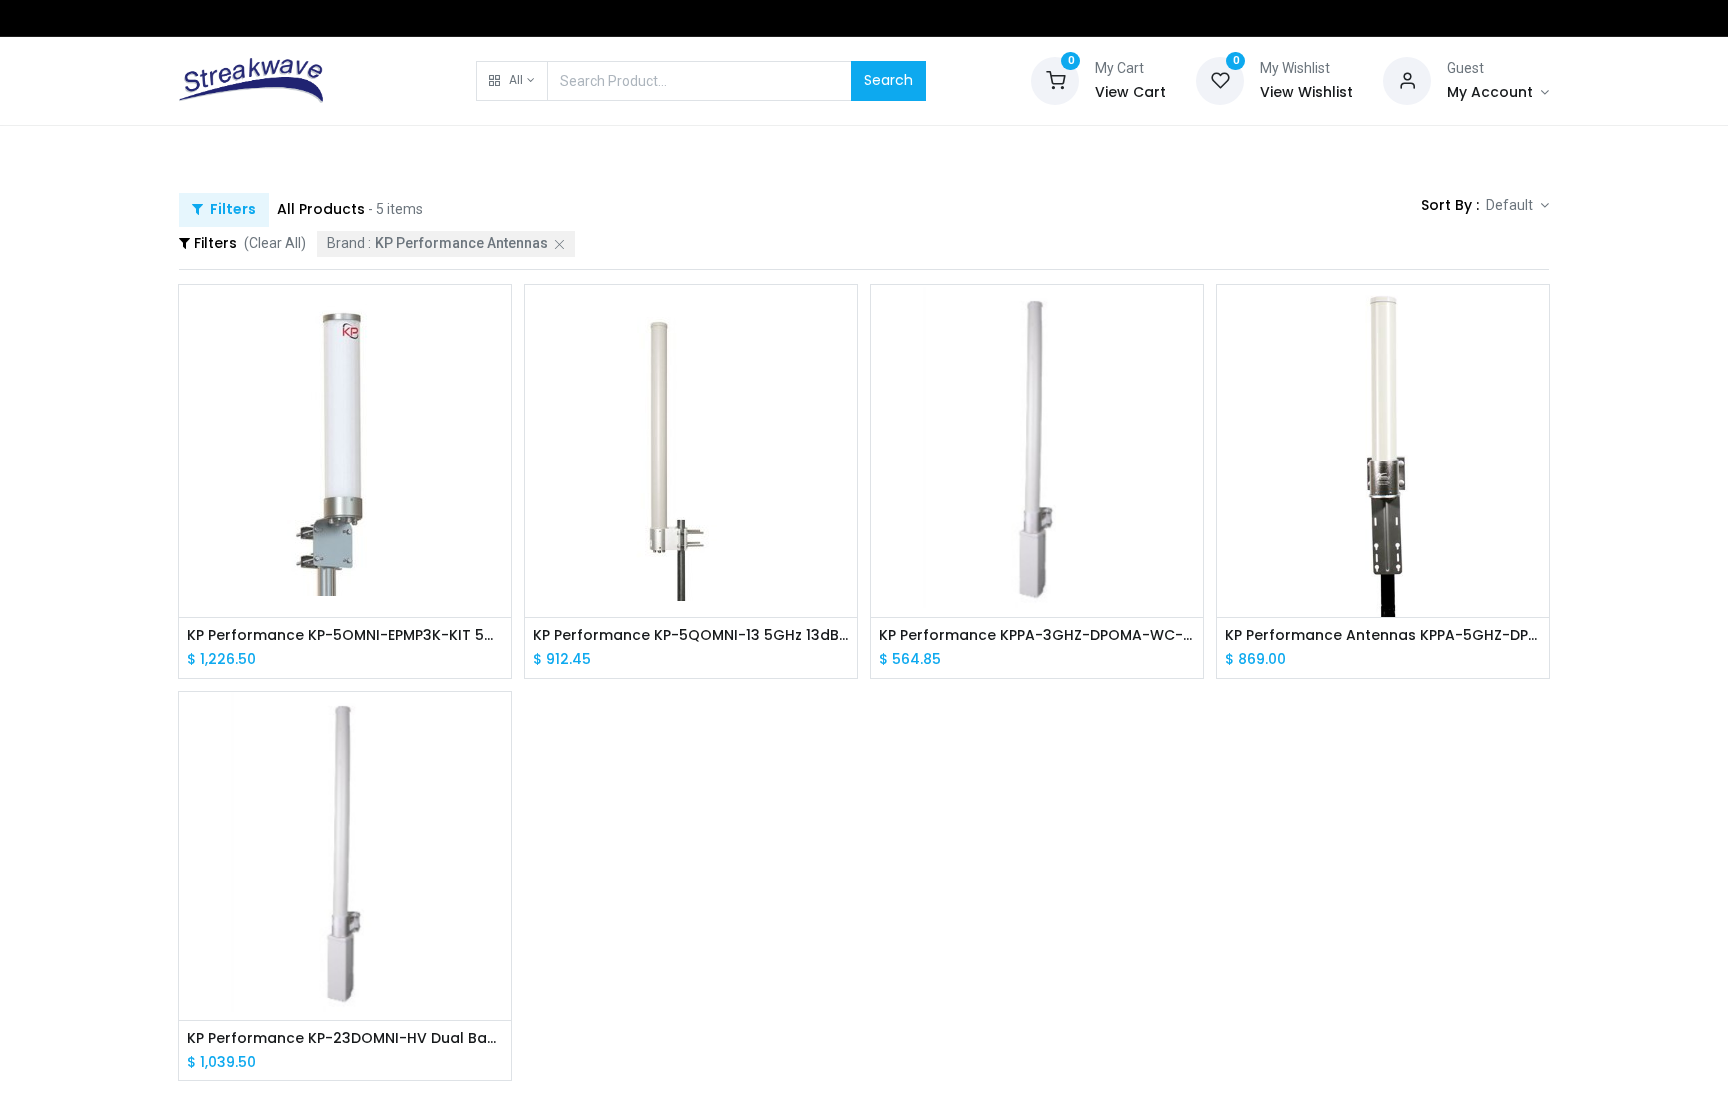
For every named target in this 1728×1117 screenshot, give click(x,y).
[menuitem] (229, 152)
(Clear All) (275, 243)
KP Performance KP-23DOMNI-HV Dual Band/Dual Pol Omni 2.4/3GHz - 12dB (345, 1038)
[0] (1055, 79)
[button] (511, 81)
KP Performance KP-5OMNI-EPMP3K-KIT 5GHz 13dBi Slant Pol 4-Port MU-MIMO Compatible (345, 635)
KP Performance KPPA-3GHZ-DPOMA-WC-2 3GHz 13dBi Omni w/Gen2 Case (1037, 635)
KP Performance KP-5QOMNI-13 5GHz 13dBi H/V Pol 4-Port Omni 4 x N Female (691, 635)
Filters (231, 209)
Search (888, 80)
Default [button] (1511, 205)
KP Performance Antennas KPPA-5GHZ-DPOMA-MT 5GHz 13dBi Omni (1383, 635)
